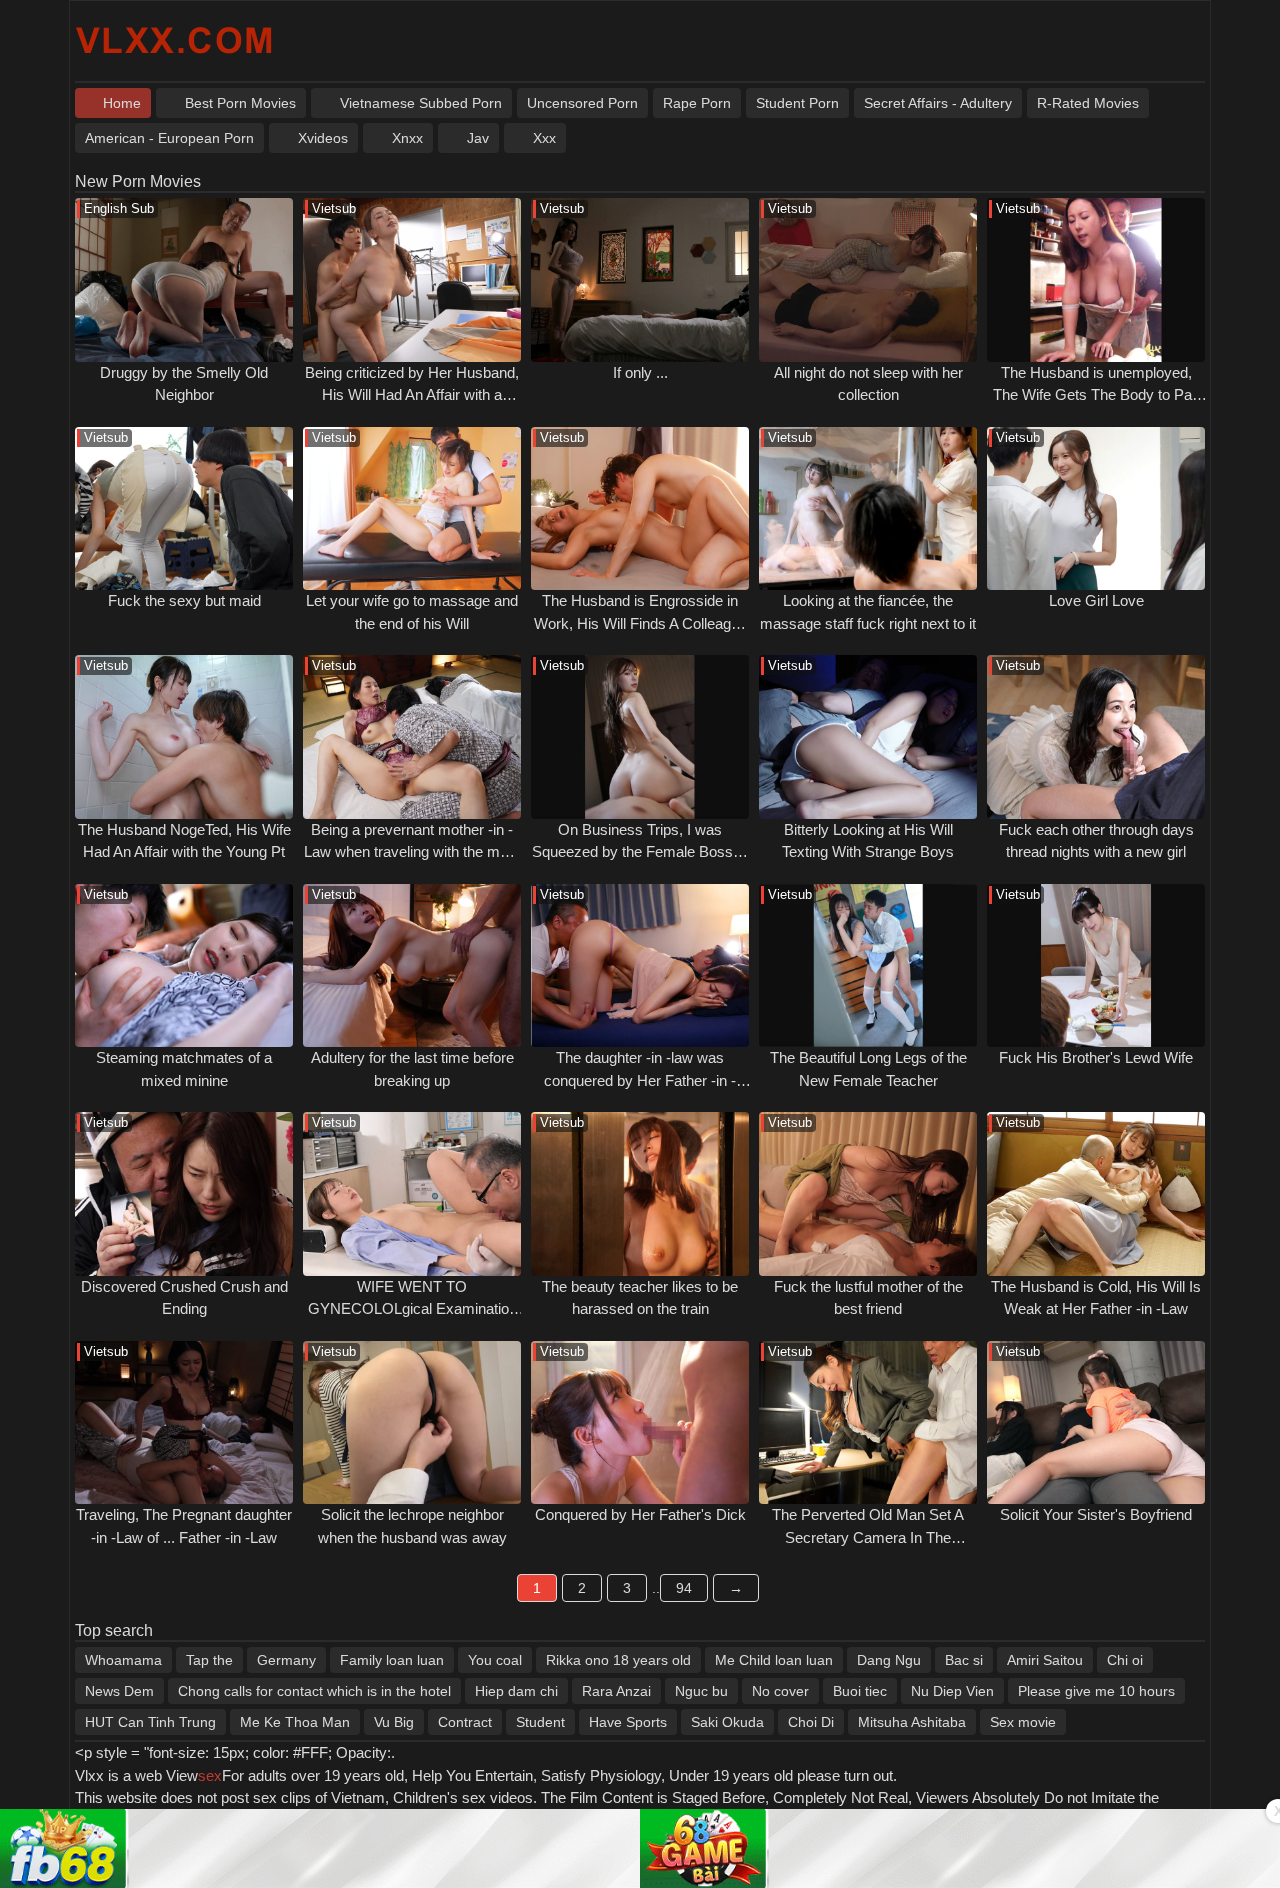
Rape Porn (697, 103)
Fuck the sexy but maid (184, 600)
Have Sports (628, 1722)
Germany (286, 1660)
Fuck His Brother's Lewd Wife (1096, 1057)
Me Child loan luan (774, 1660)
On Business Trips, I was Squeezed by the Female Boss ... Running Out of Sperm (640, 852)
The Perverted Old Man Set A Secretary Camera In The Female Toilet (868, 1537)
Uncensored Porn (582, 103)
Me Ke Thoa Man (295, 1722)
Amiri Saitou (1045, 1660)
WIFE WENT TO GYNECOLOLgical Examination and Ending (412, 1309)
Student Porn (797, 103)
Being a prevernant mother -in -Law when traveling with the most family (412, 852)
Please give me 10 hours (1096, 1691)
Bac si (964, 1660)
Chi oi (1125, 1660)
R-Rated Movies (1088, 103)
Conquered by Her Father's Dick (640, 1514)
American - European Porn (169, 138)
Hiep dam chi (516, 1691)
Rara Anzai (616, 1691)
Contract (465, 1722)
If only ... (640, 372)
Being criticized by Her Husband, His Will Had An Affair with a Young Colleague (412, 395)
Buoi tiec (860, 1691)
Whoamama (123, 1660)
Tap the (209, 1660)
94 (684, 1588)
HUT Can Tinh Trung (150, 1722)
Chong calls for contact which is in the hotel (314, 1691)
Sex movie (1023, 1722)
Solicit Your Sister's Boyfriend (1096, 1514)
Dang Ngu (889, 1660)
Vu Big (394, 1722)
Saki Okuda (727, 1722)
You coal (495, 1660)
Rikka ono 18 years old (618, 1660)
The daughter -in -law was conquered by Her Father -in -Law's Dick (640, 1080)
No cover (780, 1691)
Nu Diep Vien (952, 1691)
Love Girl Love (1096, 600)
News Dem (119, 1691)
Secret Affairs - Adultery (938, 103)
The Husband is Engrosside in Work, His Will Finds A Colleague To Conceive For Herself (640, 623)
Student (540, 1722)
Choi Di (811, 1722)
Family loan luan (392, 1660)
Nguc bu (701, 1691)
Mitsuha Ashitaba (912, 1722)
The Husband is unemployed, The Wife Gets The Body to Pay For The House (1096, 395)
